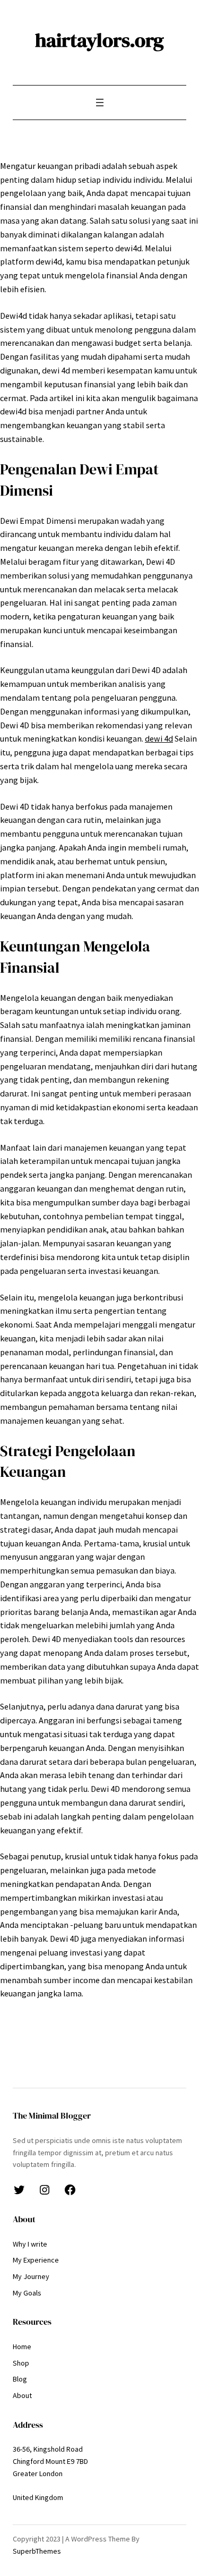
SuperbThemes (37, 2551)
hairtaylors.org (99, 40)
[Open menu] (100, 103)
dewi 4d (159, 738)
